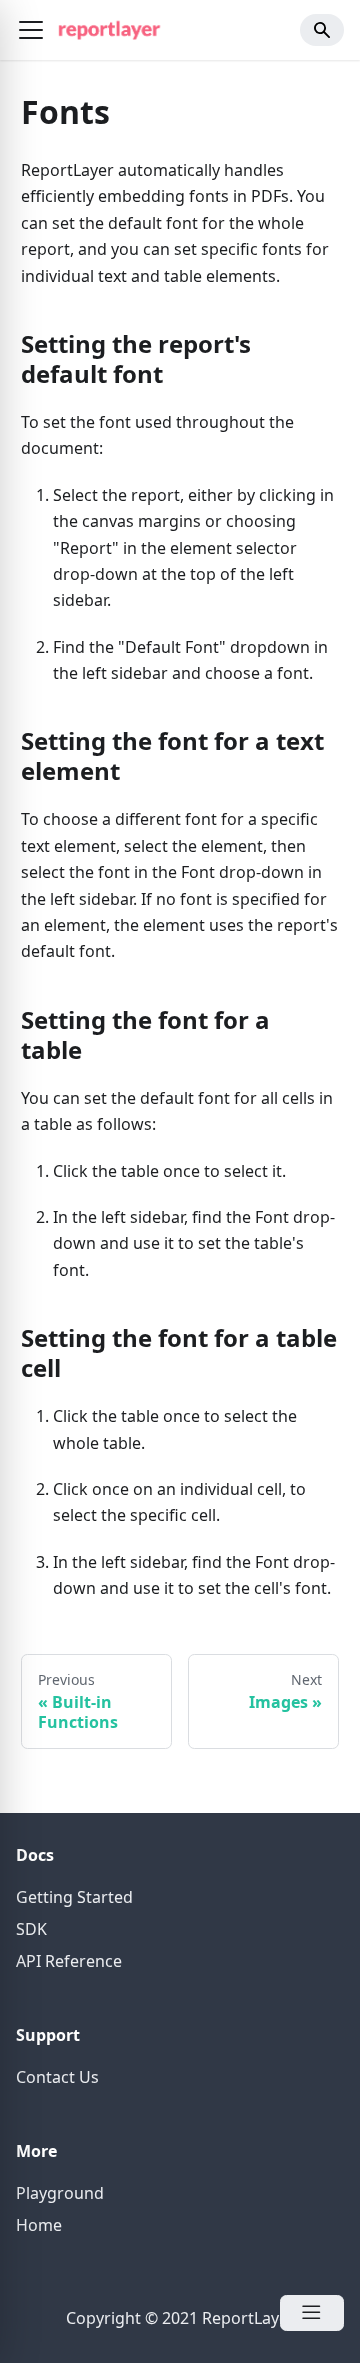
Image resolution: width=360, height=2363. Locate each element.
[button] (31, 30)
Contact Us (57, 2077)
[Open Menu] (312, 2313)
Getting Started (74, 1897)
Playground (60, 2193)
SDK (31, 1929)
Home (39, 2225)
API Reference (69, 1961)
